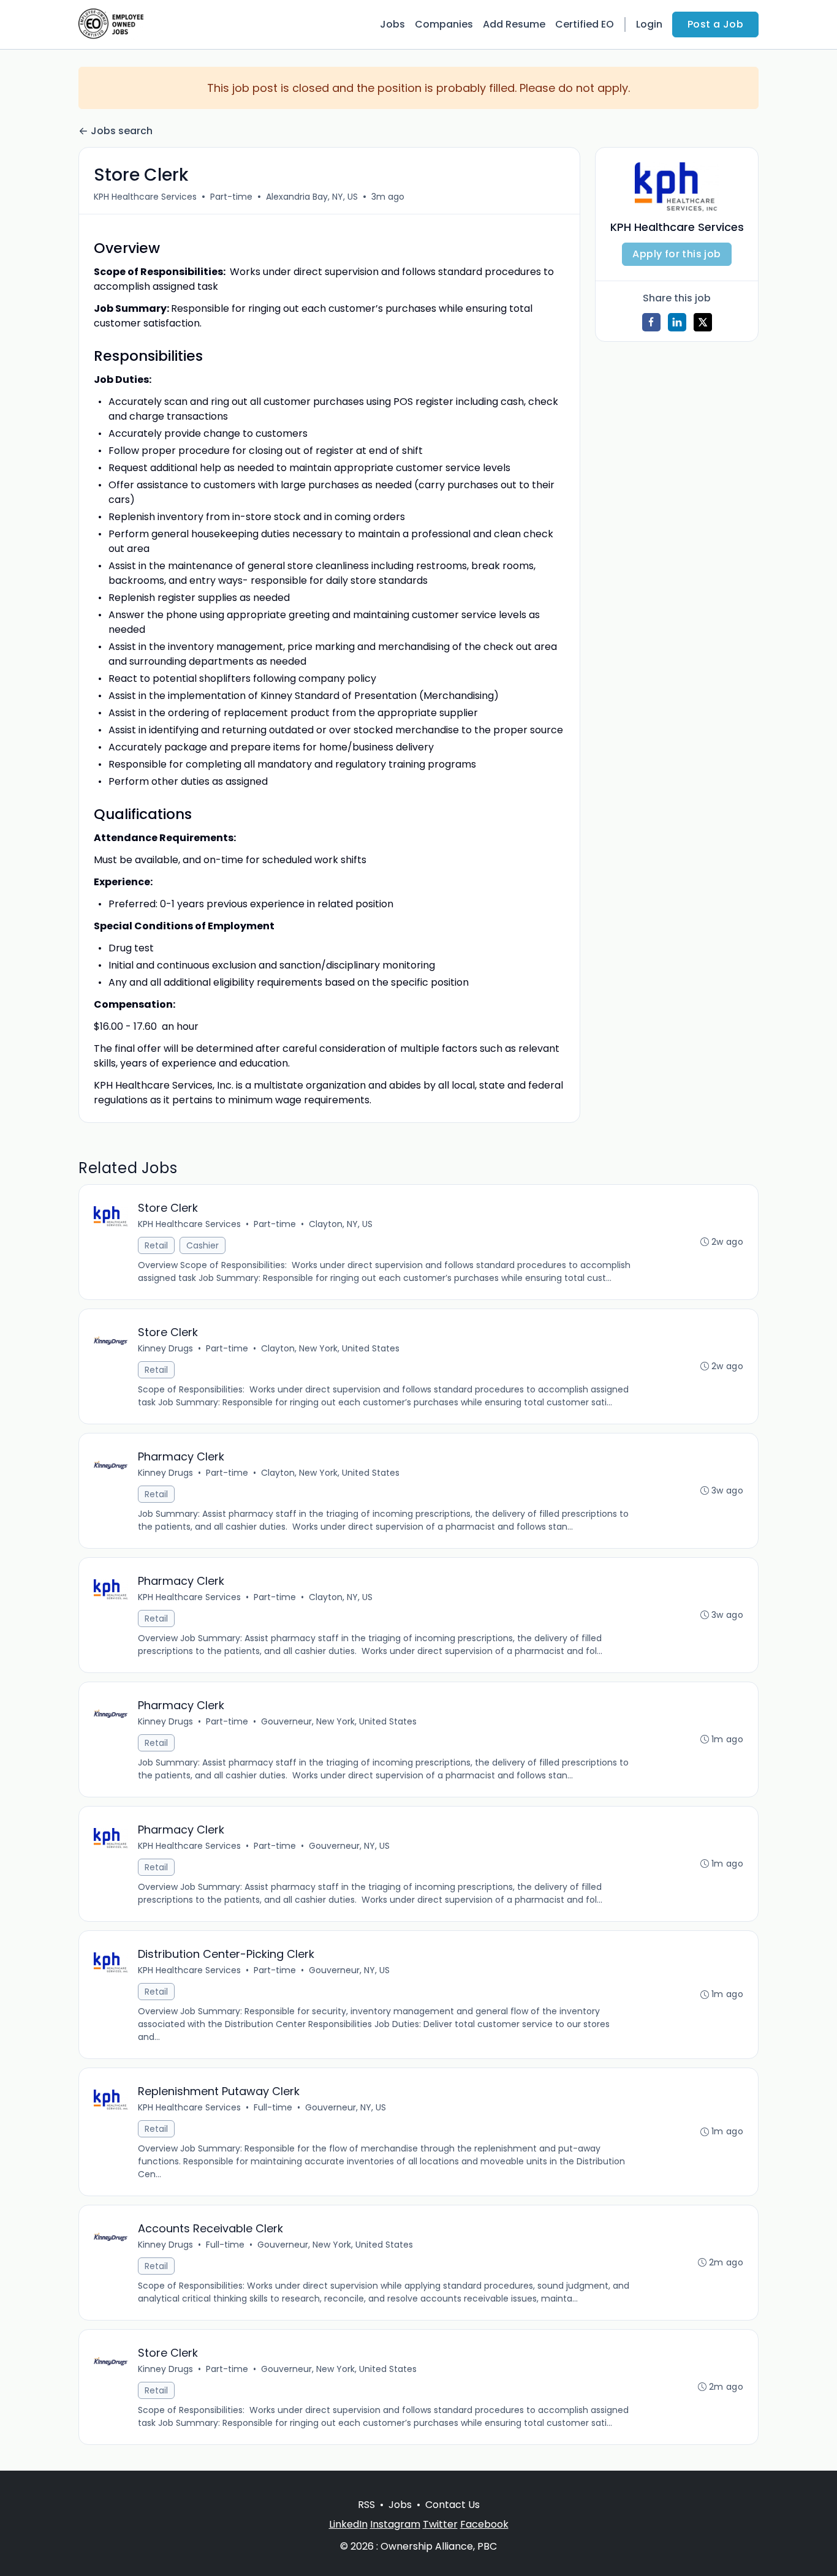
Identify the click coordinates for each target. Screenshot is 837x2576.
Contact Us (453, 2505)
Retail (156, 1245)
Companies (444, 24)
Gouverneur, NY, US (349, 1846)
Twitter (440, 2524)
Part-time (231, 197)
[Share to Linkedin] (677, 322)
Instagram (395, 2524)
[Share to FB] (651, 322)
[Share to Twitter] (703, 322)
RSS (366, 2505)
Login (649, 24)
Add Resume (514, 24)
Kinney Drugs (165, 1348)
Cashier (203, 1245)
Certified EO (585, 24)
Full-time (273, 2107)
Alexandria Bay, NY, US (312, 197)
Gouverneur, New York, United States (339, 1721)
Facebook (484, 2524)
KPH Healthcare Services (145, 197)
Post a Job (715, 24)
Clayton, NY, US (341, 1224)
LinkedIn (348, 2524)
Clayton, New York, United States (330, 1348)
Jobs (392, 24)
